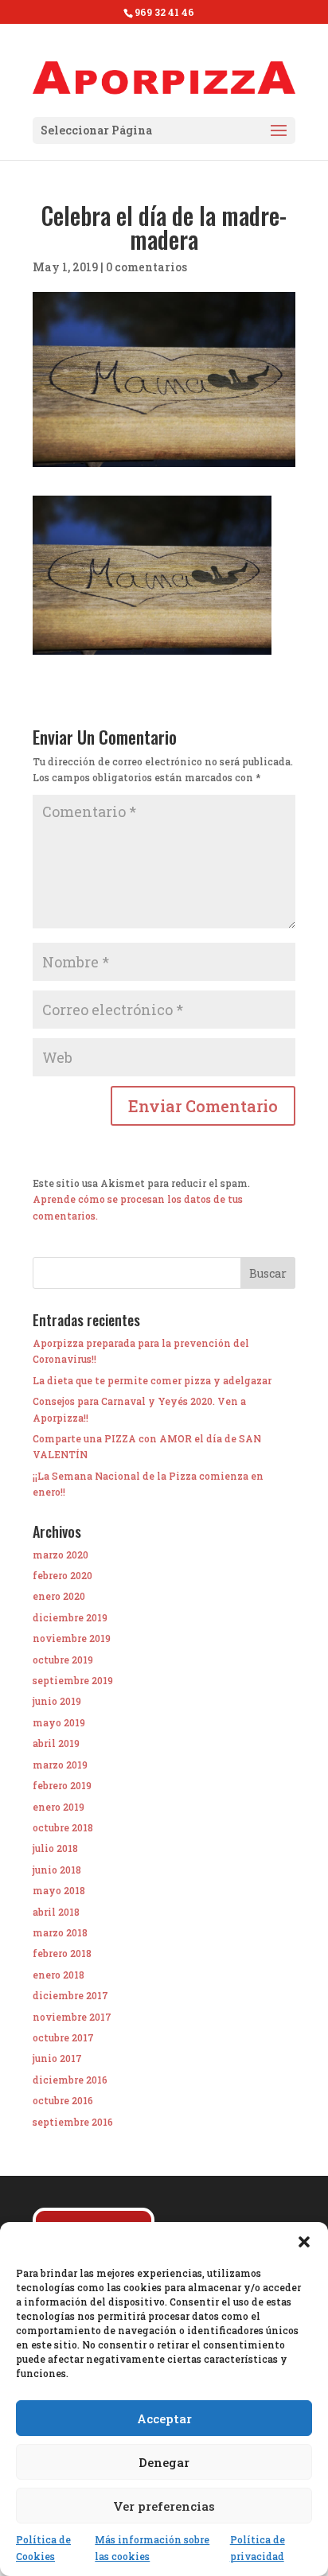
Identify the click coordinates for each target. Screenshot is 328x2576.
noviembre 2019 (72, 1638)
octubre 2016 (63, 2100)
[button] (304, 2242)
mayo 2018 (59, 1890)
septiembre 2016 (73, 2122)
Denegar (164, 2462)
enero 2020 (59, 1596)
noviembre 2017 (72, 2017)
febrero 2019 (62, 1785)
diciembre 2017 (70, 1995)
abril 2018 (56, 1912)
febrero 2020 (62, 1575)
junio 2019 (57, 1701)
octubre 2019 (63, 1660)
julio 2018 (55, 1848)
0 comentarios (146, 267)
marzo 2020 (61, 1555)
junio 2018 (57, 1870)
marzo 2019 (60, 1765)
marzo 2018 (60, 1932)
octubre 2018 (63, 1827)
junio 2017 (57, 2058)
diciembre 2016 (70, 2080)
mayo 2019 (59, 1722)
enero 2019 (59, 1807)
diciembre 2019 (70, 1617)
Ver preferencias (164, 2506)
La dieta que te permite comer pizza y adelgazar (152, 1380)
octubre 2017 (63, 2037)
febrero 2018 (62, 1953)
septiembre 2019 (73, 1680)
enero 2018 (59, 1975)
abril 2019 (56, 1743)
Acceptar (164, 2418)
